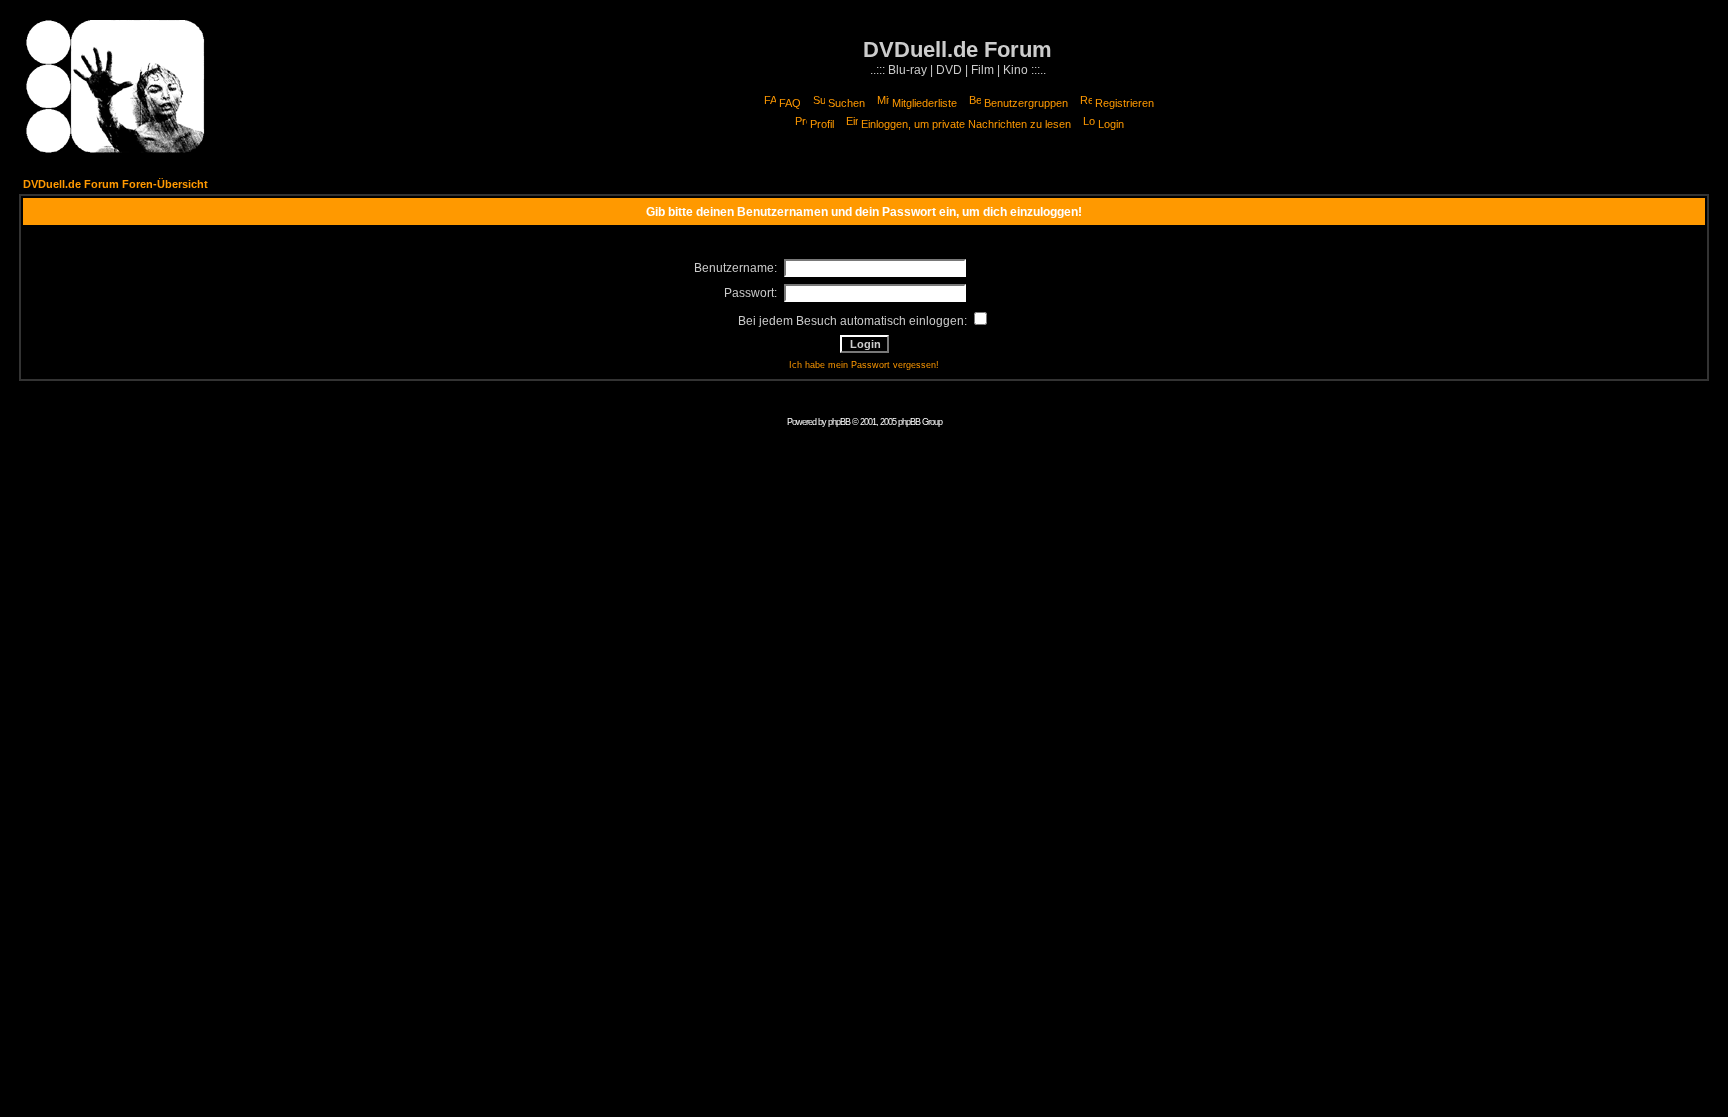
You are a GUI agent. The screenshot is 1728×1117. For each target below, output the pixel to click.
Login (1111, 124)
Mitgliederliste (924, 103)
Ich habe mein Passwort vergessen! (864, 365)
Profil (822, 124)
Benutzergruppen (1026, 103)
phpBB (839, 422)
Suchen (846, 103)
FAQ (790, 103)
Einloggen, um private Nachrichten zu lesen (966, 124)
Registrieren (1124, 103)
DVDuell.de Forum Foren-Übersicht (115, 184)
